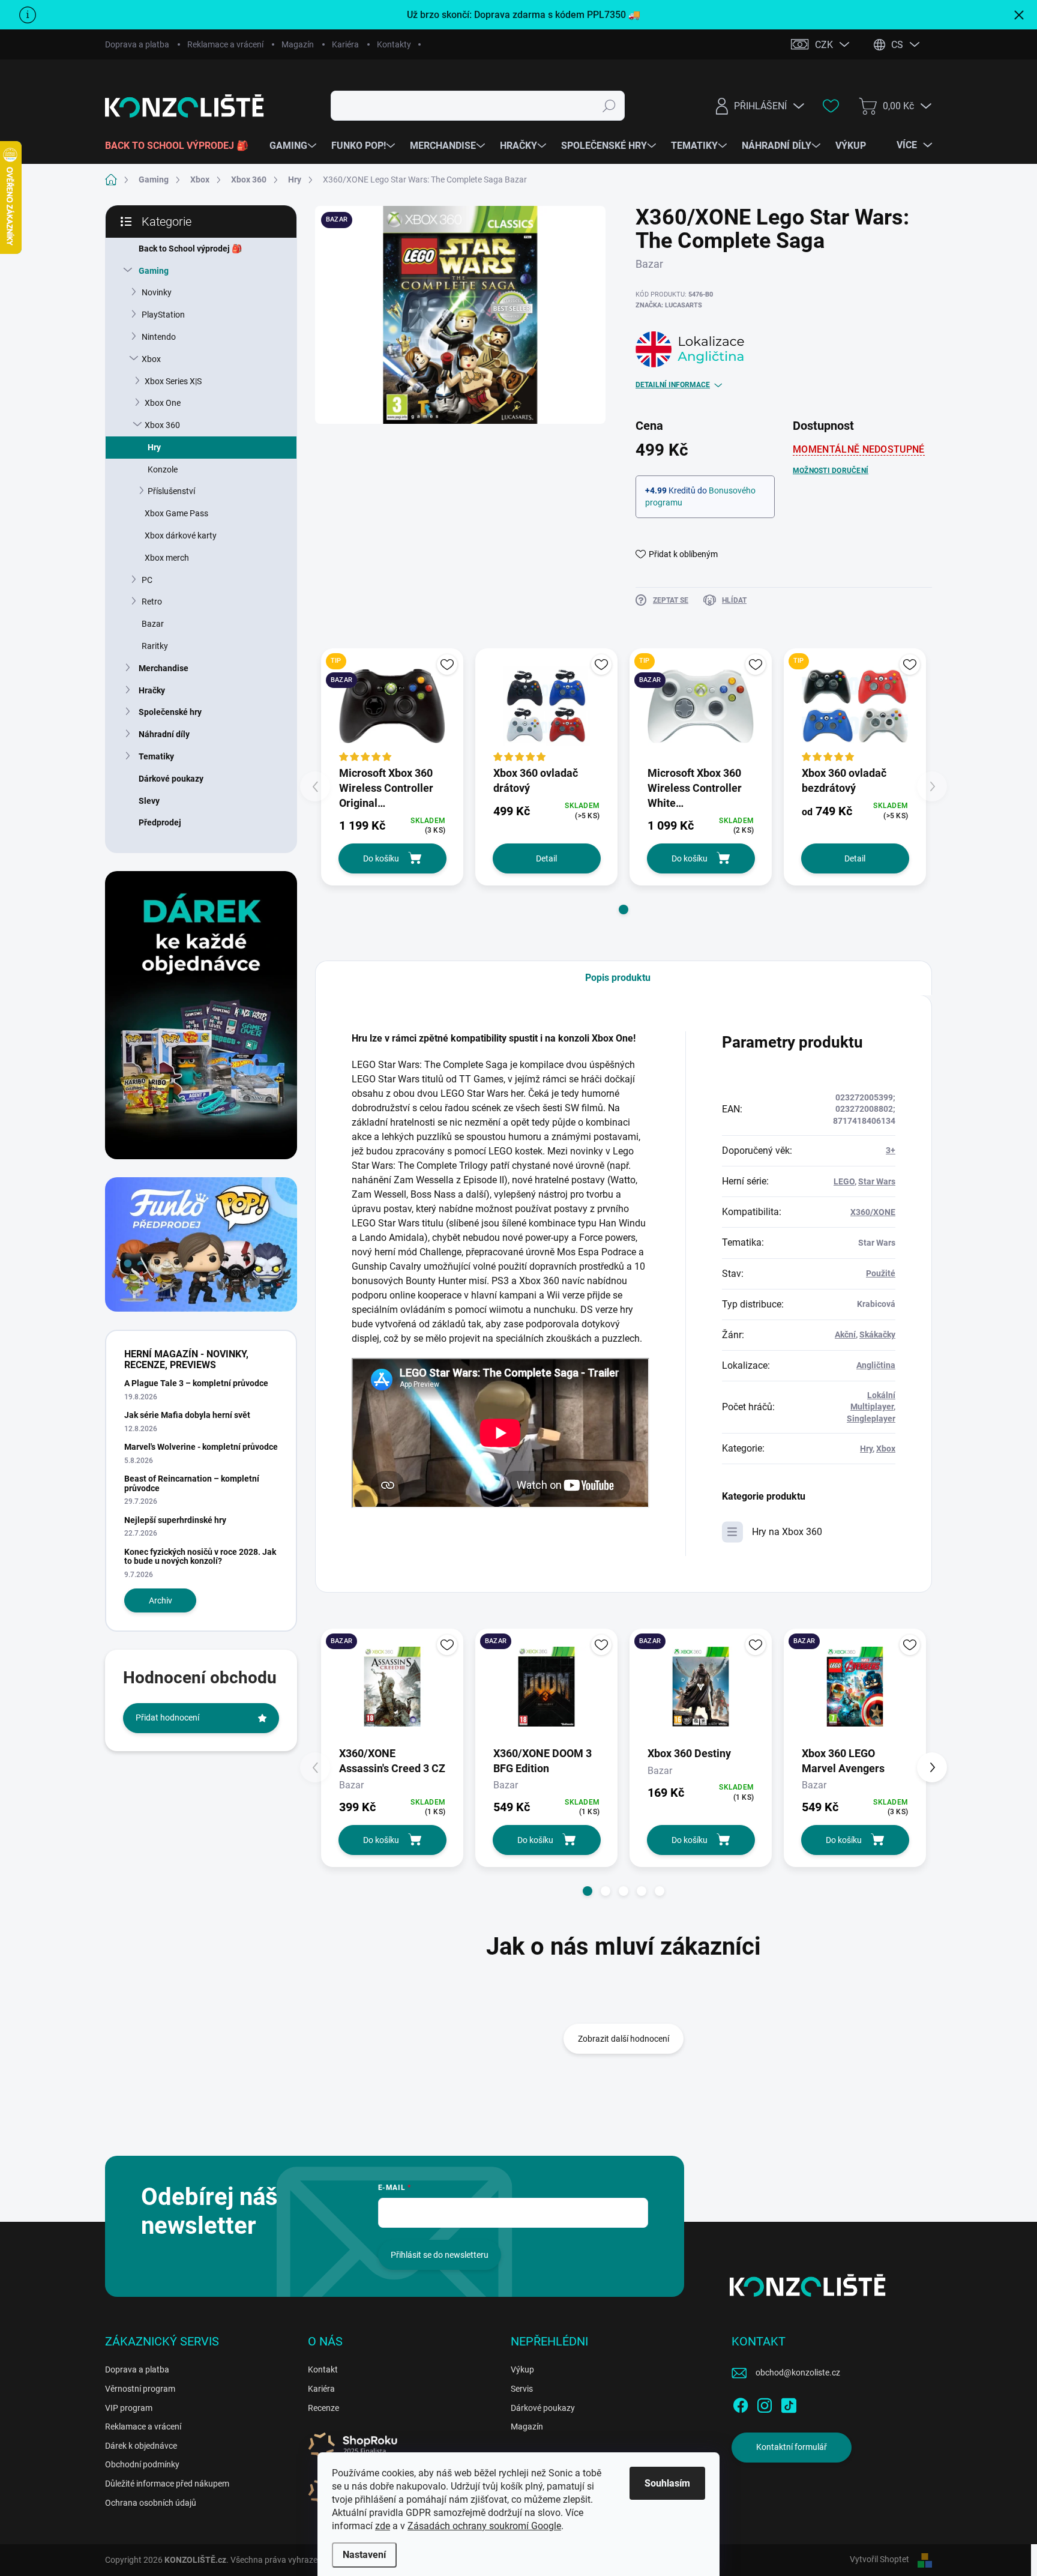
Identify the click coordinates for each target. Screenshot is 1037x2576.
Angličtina (876, 1365)
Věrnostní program (140, 2389)
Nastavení (364, 2555)
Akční (845, 1335)
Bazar (153, 624)
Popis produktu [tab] (618, 978)
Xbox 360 (162, 425)
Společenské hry (170, 712)
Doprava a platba (137, 44)
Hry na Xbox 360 (787, 1532)
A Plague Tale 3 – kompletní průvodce (196, 1383)
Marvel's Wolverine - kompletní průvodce (201, 1447)
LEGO (844, 1181)
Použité (881, 1273)
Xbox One (163, 403)
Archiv (161, 1600)
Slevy (149, 801)
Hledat (609, 106)
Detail (546, 858)
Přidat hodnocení (167, 1718)
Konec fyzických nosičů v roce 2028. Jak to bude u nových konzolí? (200, 1556)
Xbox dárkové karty (181, 535)
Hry (154, 447)
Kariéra (345, 44)
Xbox (151, 359)
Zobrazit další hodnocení (624, 2039)
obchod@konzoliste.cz (798, 2372)
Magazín (298, 44)
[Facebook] (741, 2403)
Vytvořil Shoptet (879, 2559)
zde (383, 2526)
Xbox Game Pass (176, 513)
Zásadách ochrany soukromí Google (484, 2526)
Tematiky (156, 756)
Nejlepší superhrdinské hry (175, 1520)
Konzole (163, 469)
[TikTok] (789, 2403)
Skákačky (877, 1335)
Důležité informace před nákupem (167, 2484)
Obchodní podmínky (142, 2464)
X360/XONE (873, 1212)
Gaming (154, 271)
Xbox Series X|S (173, 381)
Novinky (157, 292)
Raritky (155, 646)
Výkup (522, 2369)
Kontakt (323, 2369)
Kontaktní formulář (792, 2447)
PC (147, 580)
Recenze (323, 2408)
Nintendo (159, 337)
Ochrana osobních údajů (151, 2503)
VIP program (129, 2408)
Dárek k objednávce (141, 2446)
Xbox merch (167, 558)
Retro (152, 602)
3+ (891, 1150)
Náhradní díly (164, 734)
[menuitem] (181, 146)
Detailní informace (673, 385)
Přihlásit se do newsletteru (440, 2255)
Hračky (152, 690)
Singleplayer (871, 1419)
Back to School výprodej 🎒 (190, 249)
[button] (624, 909)
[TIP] (855, 706)
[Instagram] (765, 2403)
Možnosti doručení (831, 471)
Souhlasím (667, 2483)
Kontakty (394, 44)
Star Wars (877, 1181)
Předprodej (160, 822)
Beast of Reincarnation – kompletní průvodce (192, 1483)
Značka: (669, 305)
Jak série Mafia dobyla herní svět (187, 1415)
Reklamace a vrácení (225, 44)
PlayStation (163, 315)
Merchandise (164, 668)
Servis (522, 2389)
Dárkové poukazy (171, 779)
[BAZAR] (392, 1687)
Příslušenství (171, 491)
